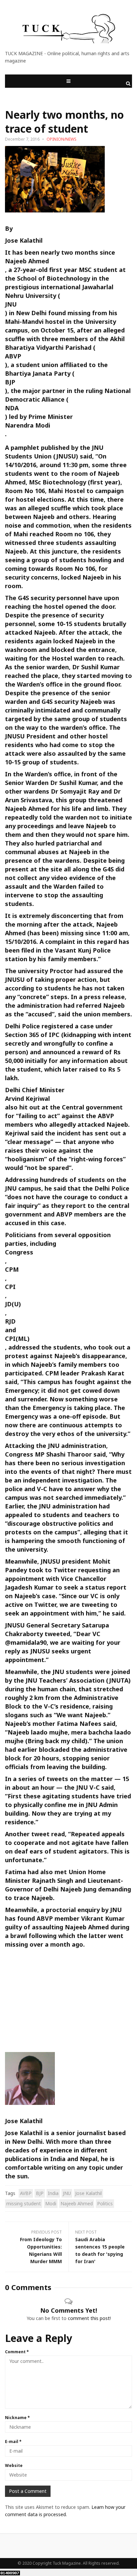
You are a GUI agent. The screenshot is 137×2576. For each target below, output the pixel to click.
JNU (11, 304)
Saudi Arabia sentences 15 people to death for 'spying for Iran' (100, 2250)
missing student (24, 2203)
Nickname (17, 2418)
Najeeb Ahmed (27, 261)
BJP (10, 382)
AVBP (26, 2193)
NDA (12, 408)
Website (14, 2465)
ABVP (13, 356)
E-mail (13, 2442)
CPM (12, 1269)
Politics (105, 2203)
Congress (19, 1252)
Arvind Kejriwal (27, 1098)
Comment (17, 2352)
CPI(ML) (17, 1339)
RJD (10, 1321)
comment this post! (89, 2318)
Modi (51, 2203)
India (53, 2193)
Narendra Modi (28, 425)
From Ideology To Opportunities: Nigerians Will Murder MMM (41, 2250)
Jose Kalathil (24, 240)
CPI (10, 1287)
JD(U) (13, 1304)
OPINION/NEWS (62, 139)
